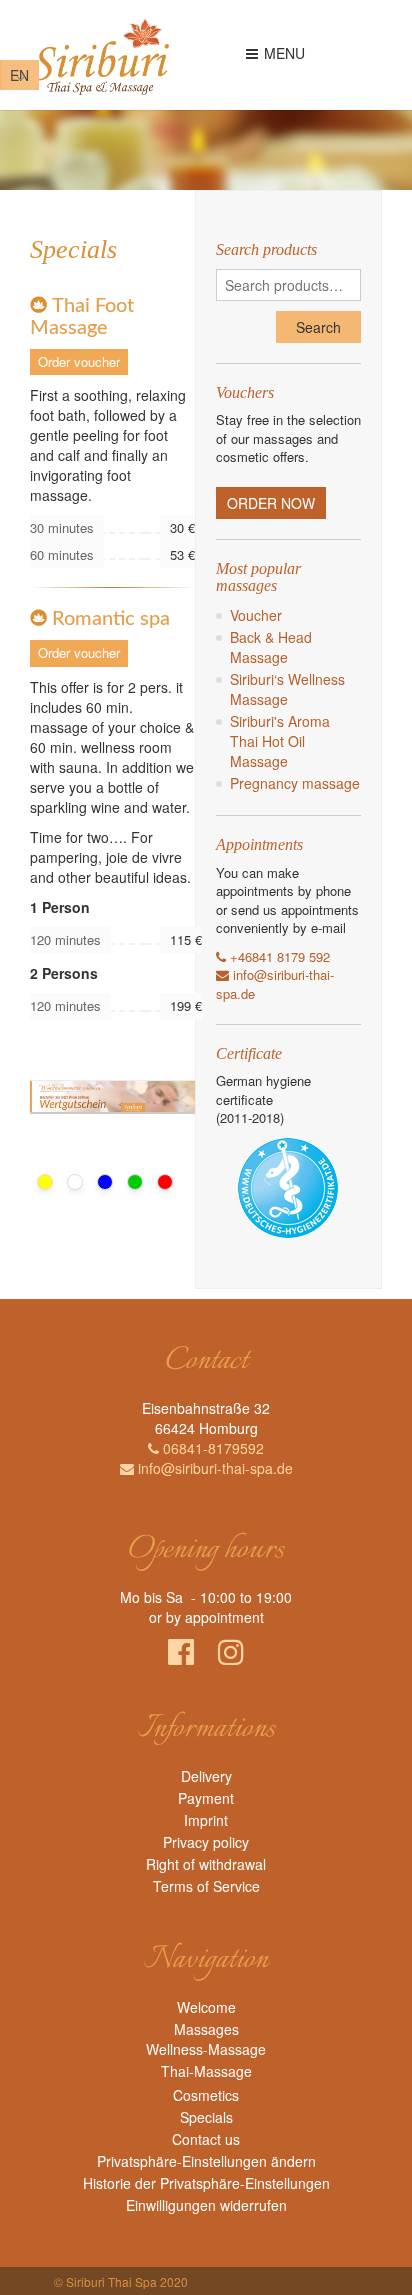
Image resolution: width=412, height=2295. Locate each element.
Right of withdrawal (206, 1864)
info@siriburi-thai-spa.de (213, 1468)
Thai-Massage (206, 2071)
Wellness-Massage (206, 2049)
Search (318, 327)
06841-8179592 (211, 1448)
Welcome (206, 2007)
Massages (206, 2029)
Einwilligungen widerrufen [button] (206, 2205)
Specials (206, 2117)
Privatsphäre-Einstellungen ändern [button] (206, 2161)
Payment (206, 1798)
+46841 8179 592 (278, 956)
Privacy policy (206, 1842)
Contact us (206, 2139)
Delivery (206, 1776)
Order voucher (79, 361)
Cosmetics (206, 2095)
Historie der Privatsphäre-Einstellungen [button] (206, 2183)
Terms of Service (206, 1886)
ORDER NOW (271, 503)
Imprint (206, 1820)
